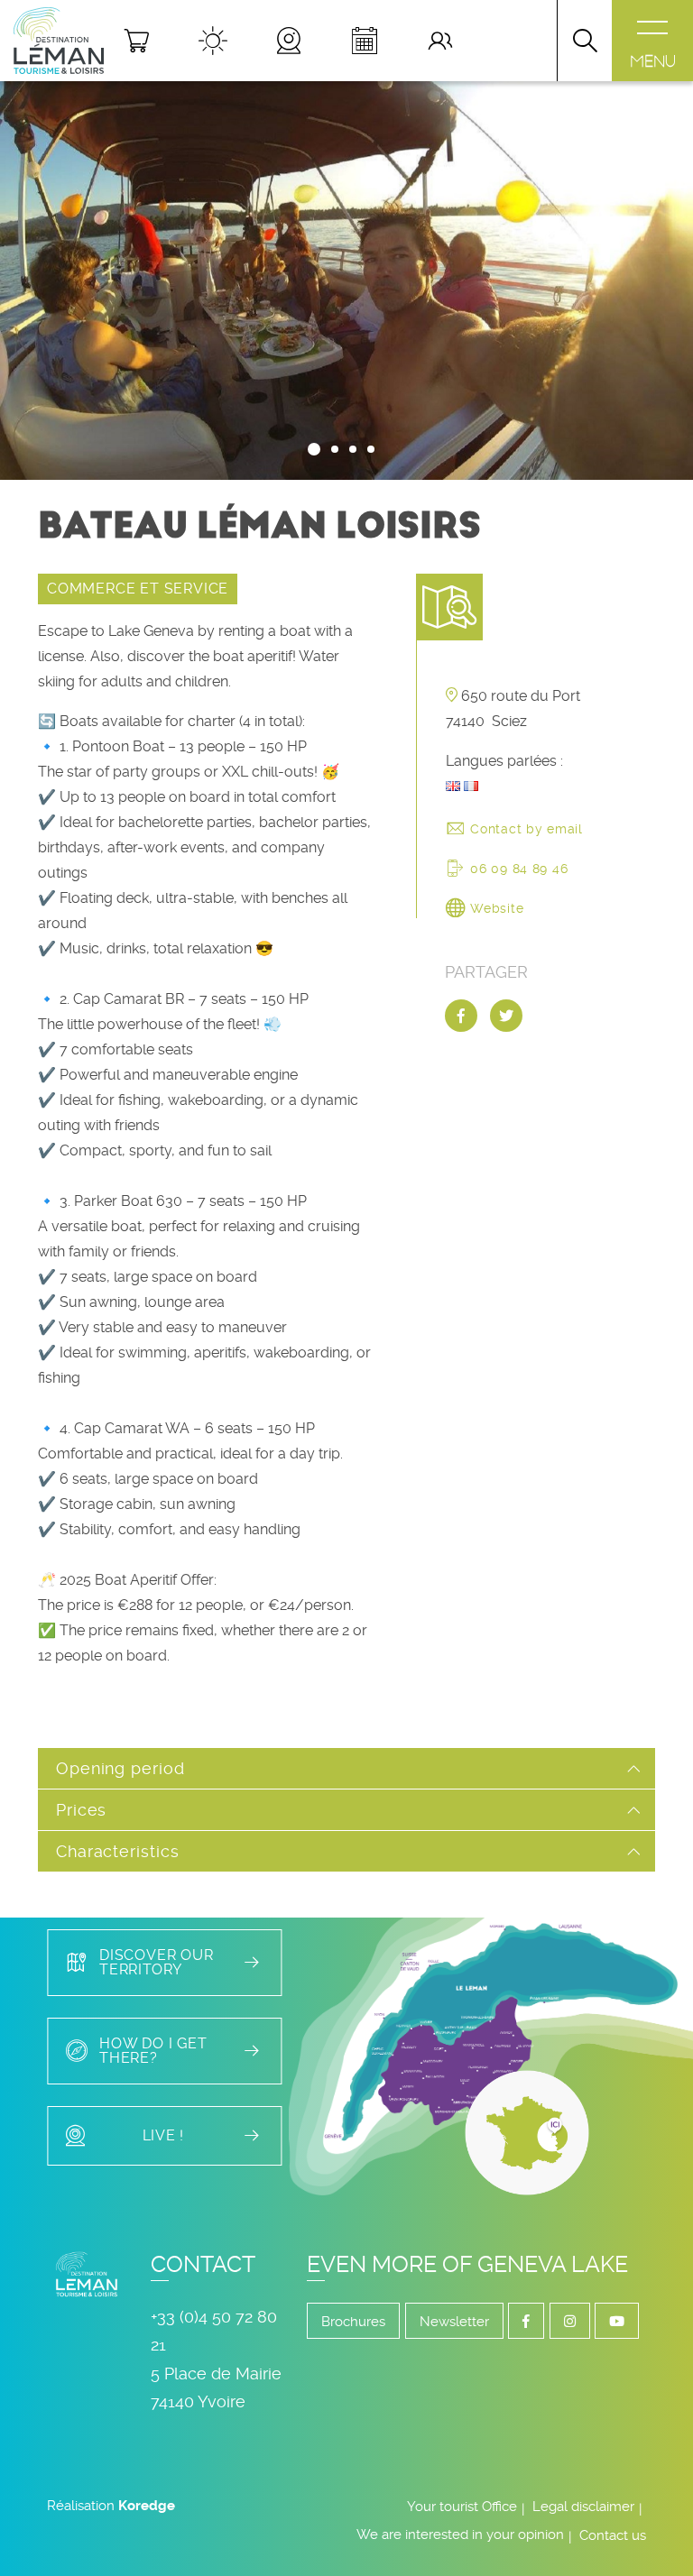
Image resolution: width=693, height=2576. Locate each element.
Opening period (120, 1768)
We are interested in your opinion (460, 2535)
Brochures (353, 2322)
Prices (81, 1810)
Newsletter (454, 2322)
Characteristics (118, 1851)
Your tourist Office (462, 2507)
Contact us (613, 2535)
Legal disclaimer (583, 2507)
